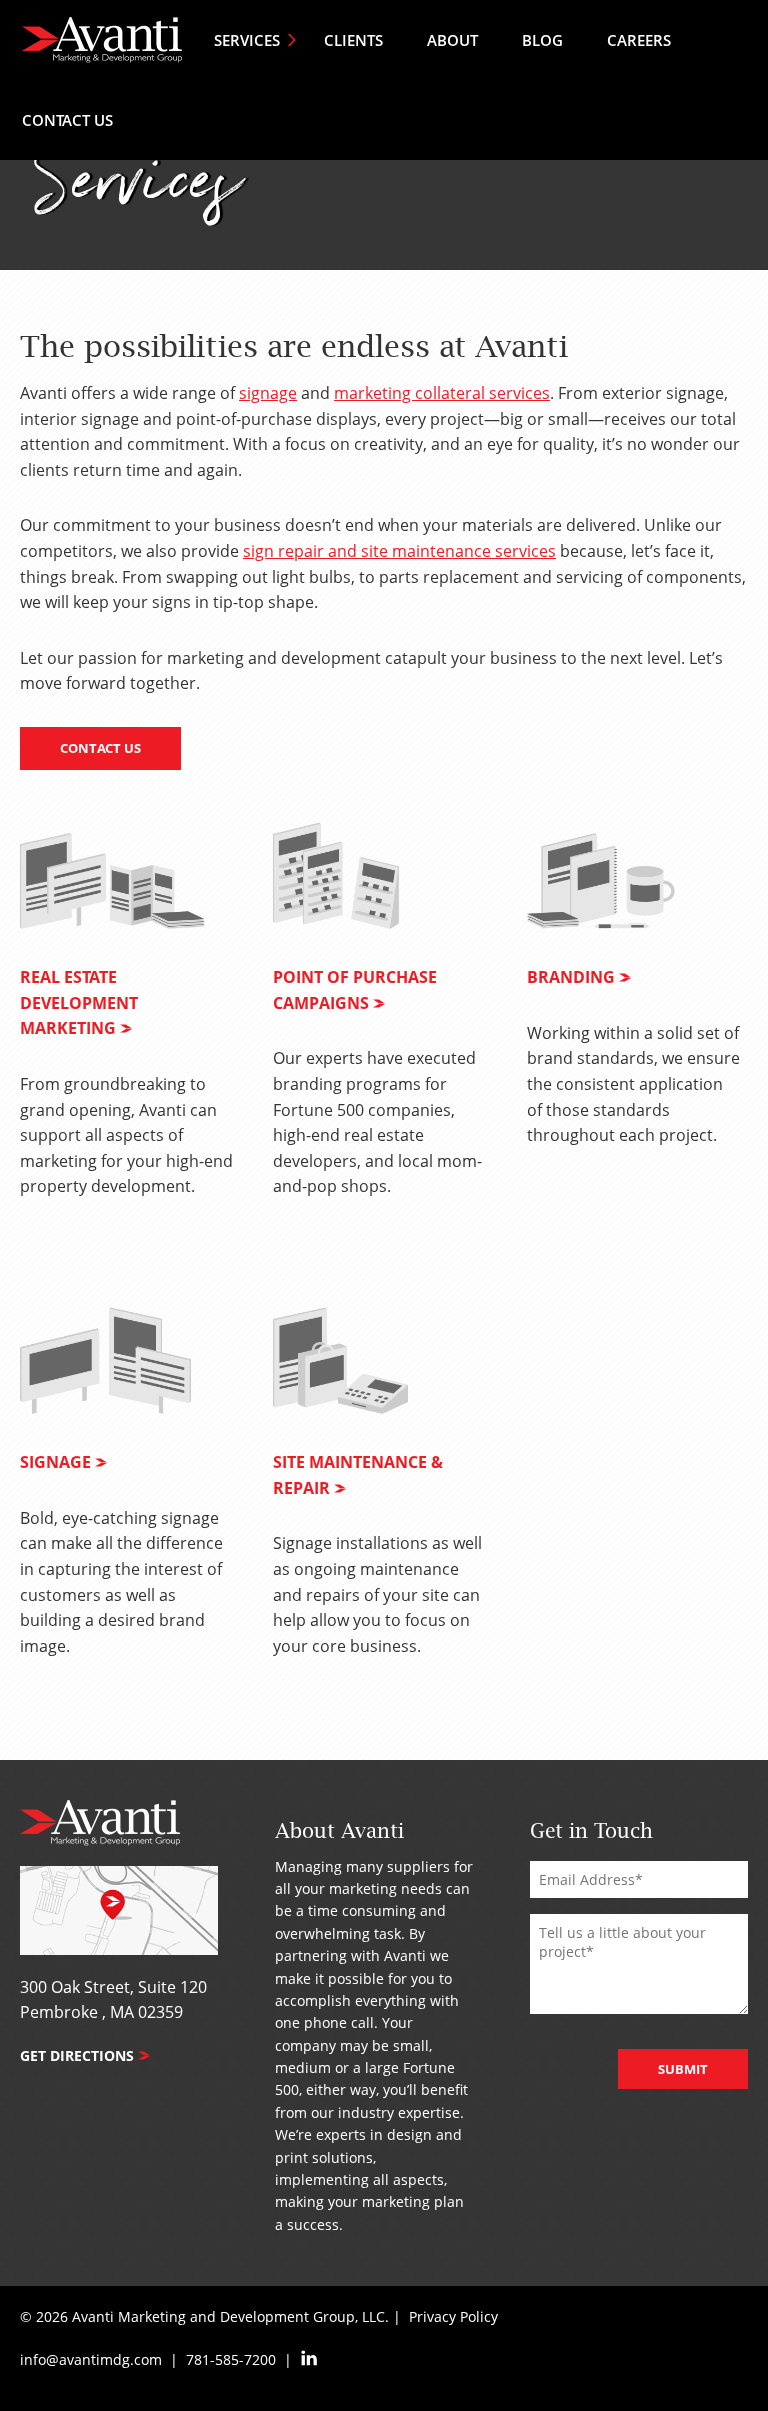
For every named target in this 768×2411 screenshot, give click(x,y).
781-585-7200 (231, 2359)
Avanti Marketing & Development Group (102, 40)
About (452, 40)
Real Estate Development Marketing (79, 1002)
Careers (639, 40)
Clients (353, 40)
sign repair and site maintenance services (399, 551)
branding (571, 977)
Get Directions (77, 2055)
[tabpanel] (126, 1022)
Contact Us (67, 120)
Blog (542, 40)
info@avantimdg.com (91, 2359)
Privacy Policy (453, 2316)
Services (247, 40)
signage (268, 393)
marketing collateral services (442, 393)
